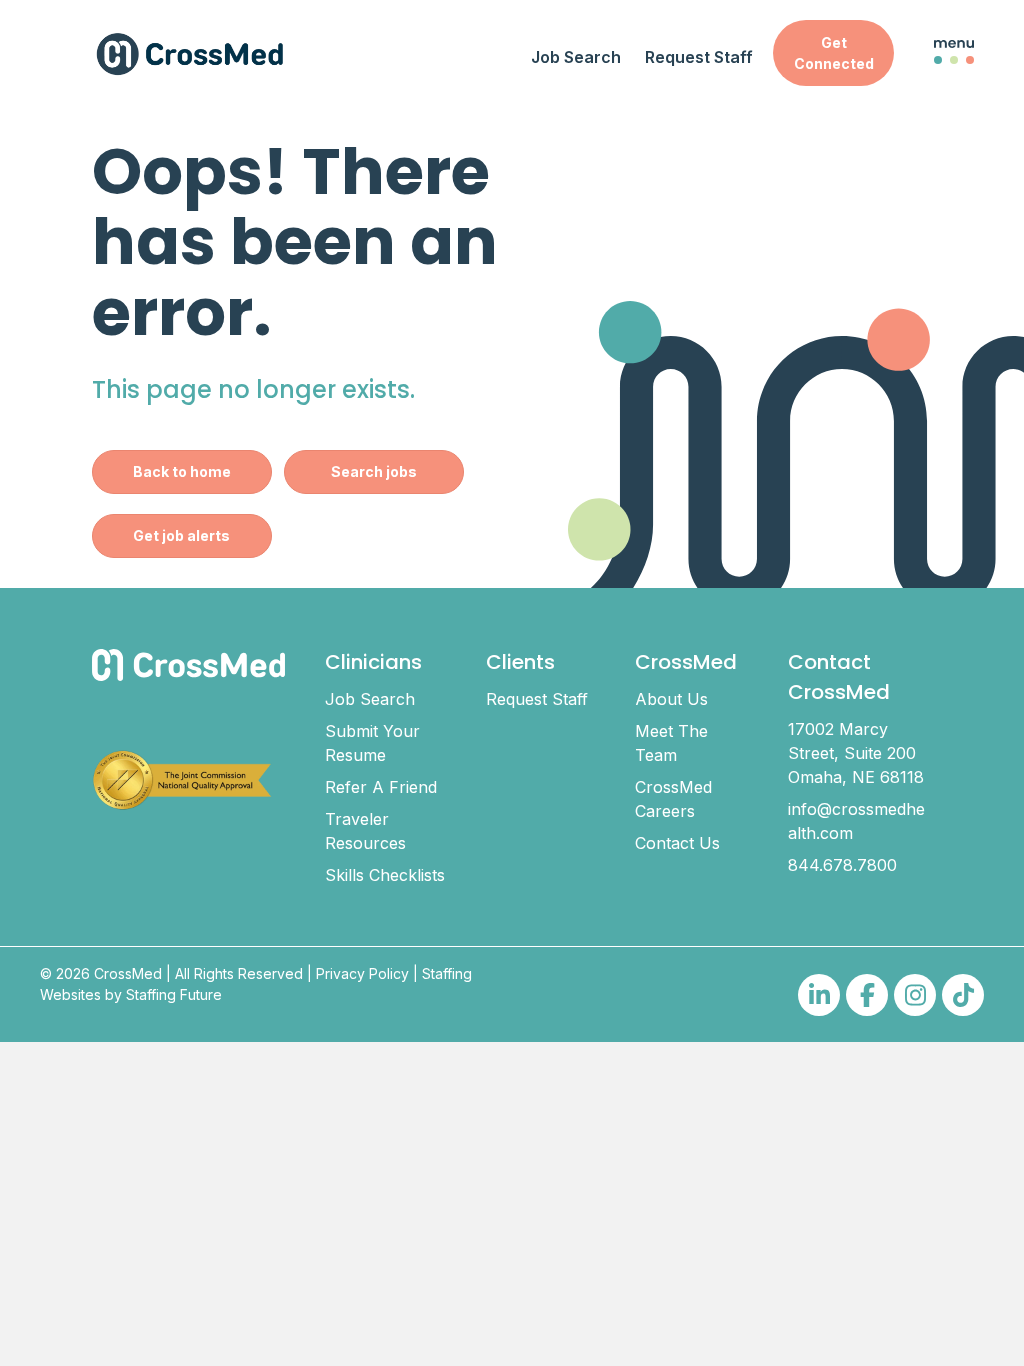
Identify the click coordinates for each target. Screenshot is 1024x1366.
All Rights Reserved (239, 973)
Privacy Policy (362, 973)
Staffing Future (174, 994)
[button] (833, 53)
